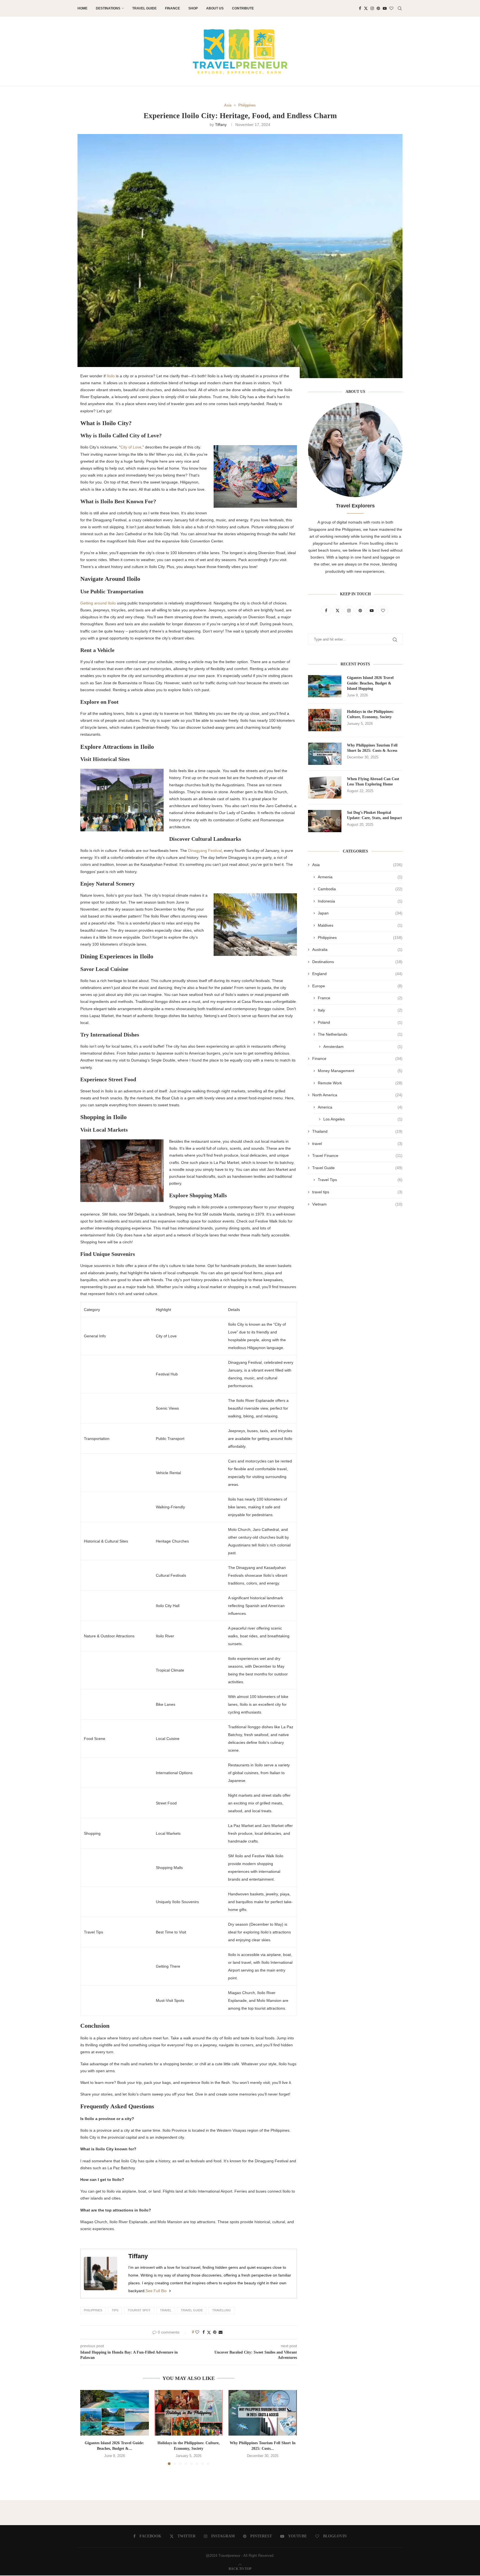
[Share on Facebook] (204, 2332)
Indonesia (360, 901)
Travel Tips (360, 1180)
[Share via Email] (221, 2332)
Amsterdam (363, 1047)
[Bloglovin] (391, 8)
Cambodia (360, 889)
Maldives (360, 925)
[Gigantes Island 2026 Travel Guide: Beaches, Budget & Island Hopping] (115, 2413)
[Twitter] (366, 8)
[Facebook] (360, 8)
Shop (193, 8)
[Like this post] (197, 2332)
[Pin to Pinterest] (215, 2332)
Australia (357, 949)
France (360, 998)
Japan (360, 913)
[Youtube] (385, 8)
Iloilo (111, 376)
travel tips (357, 1192)
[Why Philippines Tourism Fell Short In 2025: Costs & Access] (263, 2413)
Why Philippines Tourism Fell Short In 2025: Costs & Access (372, 748)
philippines (93, 2310)
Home (82, 8)
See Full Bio (156, 2291)
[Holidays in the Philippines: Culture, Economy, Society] (189, 2413)
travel (166, 2310)
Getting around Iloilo (98, 603)
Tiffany (221, 125)
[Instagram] (372, 8)
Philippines (360, 938)
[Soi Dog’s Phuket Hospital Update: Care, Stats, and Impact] (325, 821)
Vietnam (357, 1204)
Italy (360, 1010)
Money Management (360, 1071)
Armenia (360, 877)
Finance (172, 8)
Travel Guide (144, 8)
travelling (222, 2310)
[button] (88, 2427)
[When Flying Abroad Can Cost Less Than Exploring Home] (325, 787)
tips (115, 2310)
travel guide (192, 2310)
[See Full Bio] (170, 2291)
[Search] (400, 8)
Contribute (243, 8)
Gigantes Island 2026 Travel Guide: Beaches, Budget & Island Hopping (370, 683)
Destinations (108, 8)
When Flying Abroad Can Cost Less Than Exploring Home (373, 782)
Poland (360, 1022)
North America (357, 1095)
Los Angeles (363, 1119)
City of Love (131, 447)
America (360, 1107)
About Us (215, 8)
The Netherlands (360, 1034)
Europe (357, 986)
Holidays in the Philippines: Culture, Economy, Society (370, 714)
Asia (357, 865)
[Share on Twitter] (209, 2332)
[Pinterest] (378, 8)
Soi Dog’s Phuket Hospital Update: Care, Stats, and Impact (374, 815)
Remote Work (360, 1083)
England (357, 974)
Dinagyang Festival (205, 851)
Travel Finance (357, 1156)
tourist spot (139, 2310)
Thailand (357, 1131)
